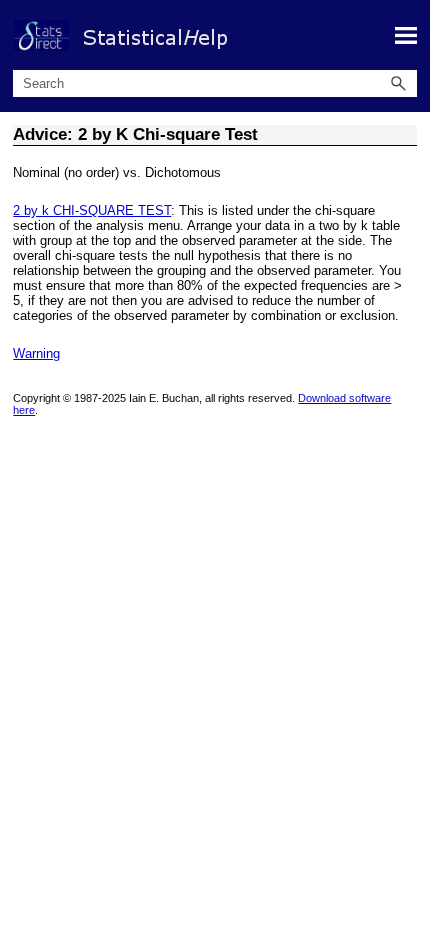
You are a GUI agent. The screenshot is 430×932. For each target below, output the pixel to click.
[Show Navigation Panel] (406, 35)
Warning (36, 353)
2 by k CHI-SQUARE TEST (92, 210)
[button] (399, 83)
